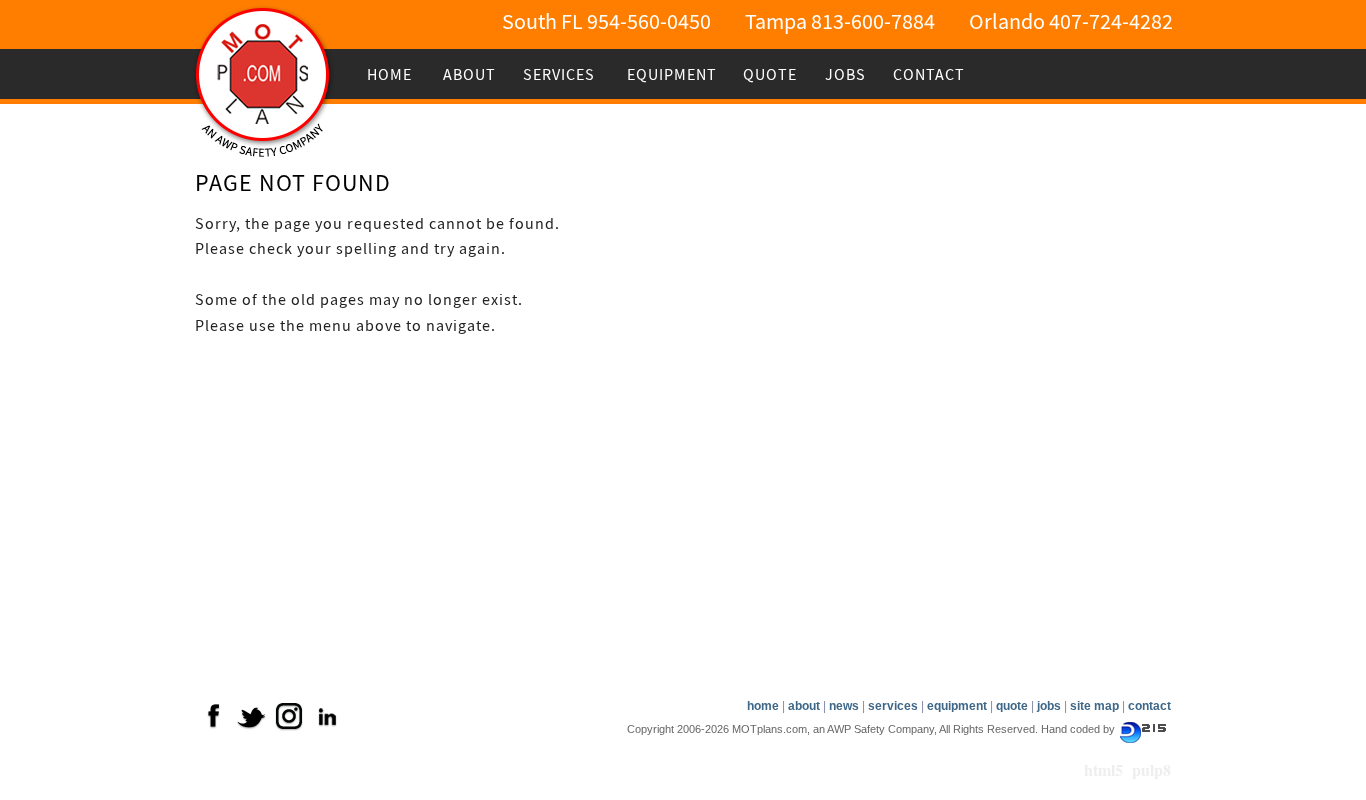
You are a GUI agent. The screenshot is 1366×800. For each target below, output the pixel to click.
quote (1012, 706)
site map (1094, 706)
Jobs (845, 75)
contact (1149, 706)
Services (553, 75)
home (763, 706)
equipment (957, 706)
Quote (770, 75)
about (804, 706)
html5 (1103, 769)
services (893, 706)
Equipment (667, 75)
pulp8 (1151, 769)
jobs (1049, 706)
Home (389, 75)
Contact (923, 75)
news (844, 706)
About (469, 75)
